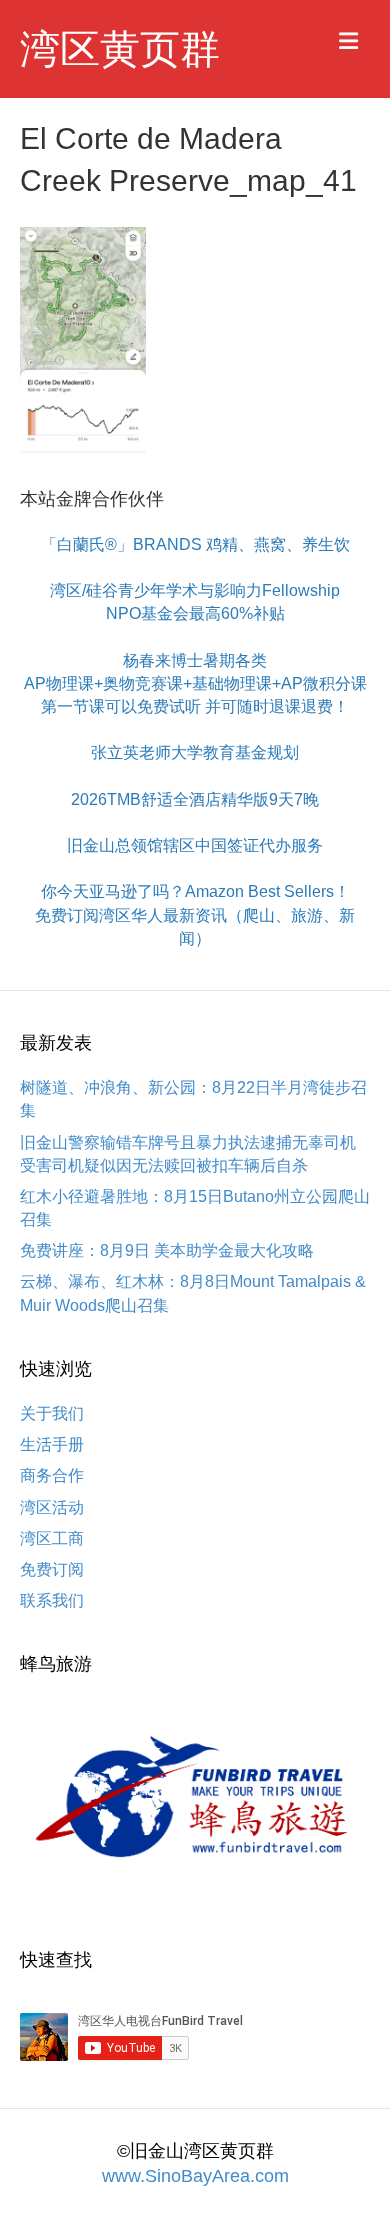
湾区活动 (52, 1507)
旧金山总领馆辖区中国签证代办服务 (195, 845)
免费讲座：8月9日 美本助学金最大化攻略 (167, 1250)
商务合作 (52, 1475)
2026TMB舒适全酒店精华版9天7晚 (195, 799)
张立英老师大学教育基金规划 (195, 752)
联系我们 (52, 1600)
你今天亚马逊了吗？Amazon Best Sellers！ (195, 891)
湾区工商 (52, 1538)
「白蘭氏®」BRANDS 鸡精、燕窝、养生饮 (195, 544)
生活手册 (52, 1444)
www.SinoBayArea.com (195, 2176)
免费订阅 (52, 1569)
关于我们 (52, 1413)
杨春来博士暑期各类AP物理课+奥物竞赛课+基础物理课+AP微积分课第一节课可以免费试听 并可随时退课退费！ (195, 683)
